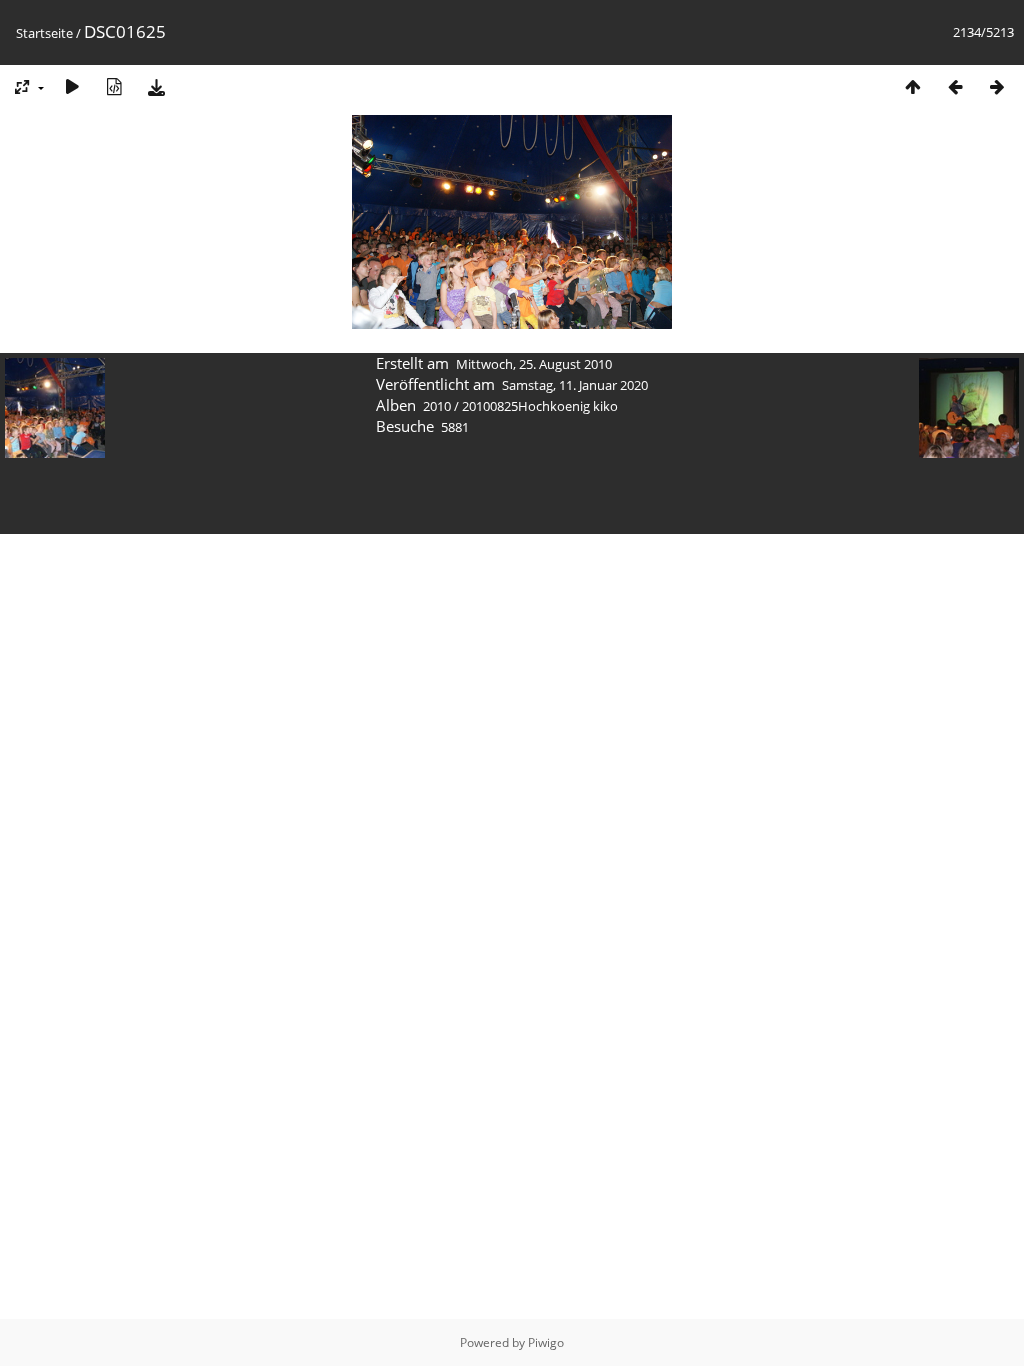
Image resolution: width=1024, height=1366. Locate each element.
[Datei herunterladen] (156, 86)
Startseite (44, 33)
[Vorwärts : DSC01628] (997, 86)
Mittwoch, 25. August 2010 (534, 364)
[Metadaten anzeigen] (114, 86)
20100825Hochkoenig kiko (540, 406)
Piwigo (546, 1342)
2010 (437, 406)
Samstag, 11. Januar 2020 (575, 385)
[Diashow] (72, 86)
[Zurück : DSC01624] (955, 86)
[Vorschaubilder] (913, 86)
